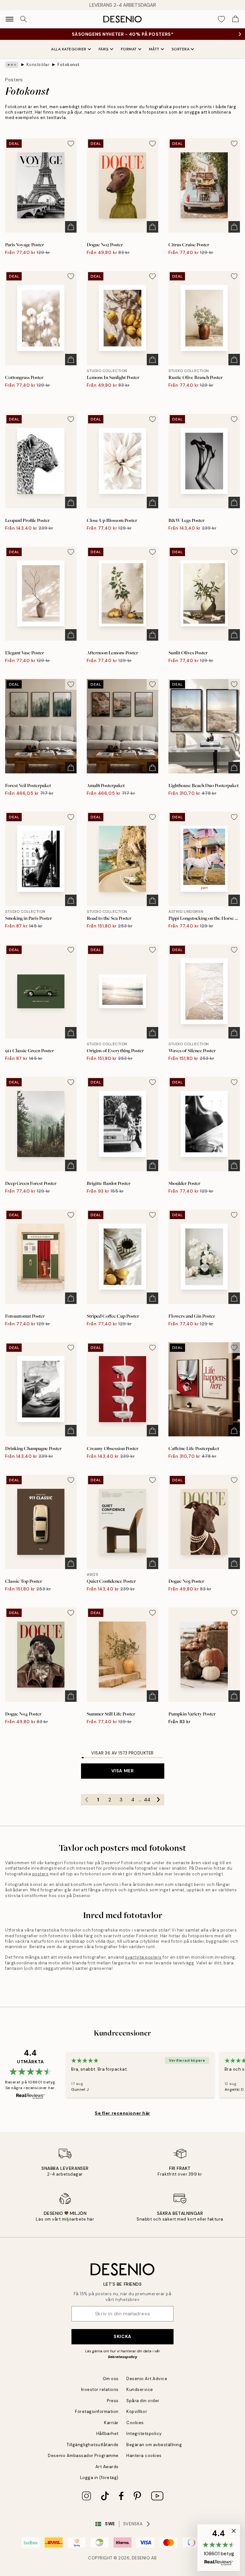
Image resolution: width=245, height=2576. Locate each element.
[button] (219, 2548)
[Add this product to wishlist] (71, 144)
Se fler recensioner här (122, 2113)
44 (147, 1800)
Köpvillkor (137, 2412)
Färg (104, 49)
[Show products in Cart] (235, 19)
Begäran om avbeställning (154, 2445)
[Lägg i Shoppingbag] (71, 227)
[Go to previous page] (87, 1800)
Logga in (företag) (99, 2478)
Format (129, 49)
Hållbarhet (108, 2434)
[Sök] (24, 19)
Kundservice (140, 2390)
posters (41, 1874)
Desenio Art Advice (147, 2379)
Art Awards (107, 2467)
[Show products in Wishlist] (221, 19)
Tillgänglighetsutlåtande (93, 2445)
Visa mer (122, 1771)
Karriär (111, 2423)
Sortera (181, 49)
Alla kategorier (69, 49)
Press (113, 2401)
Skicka (122, 2336)
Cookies (135, 2423)
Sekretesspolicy (122, 2357)
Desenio (141, 2558)
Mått (154, 49)
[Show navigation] (10, 19)
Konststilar (38, 65)
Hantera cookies (144, 2456)
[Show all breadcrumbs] (12, 65)
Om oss (111, 2379)
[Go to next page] (159, 1800)
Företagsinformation (97, 2412)
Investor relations (100, 2390)
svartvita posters (143, 1957)
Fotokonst (69, 65)
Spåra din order (143, 2401)
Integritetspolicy (144, 2434)
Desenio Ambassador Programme (83, 2456)
